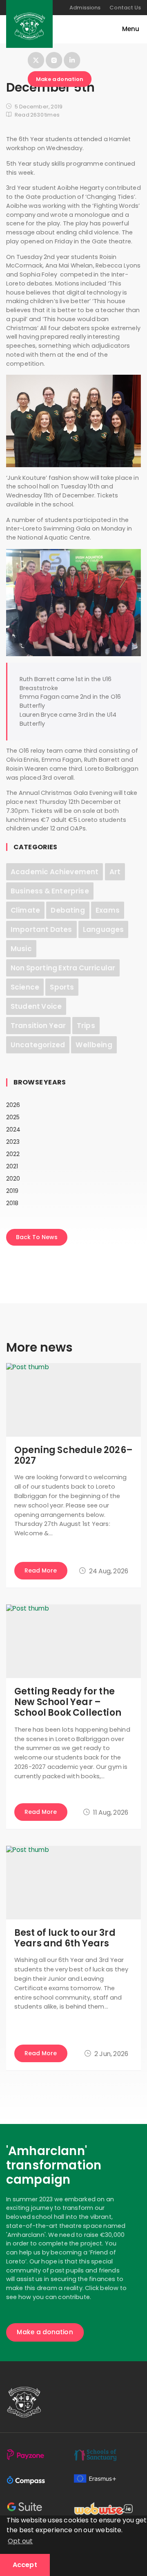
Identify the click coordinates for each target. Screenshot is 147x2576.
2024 (13, 1129)
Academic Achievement (55, 872)
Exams (108, 910)
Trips (86, 1026)
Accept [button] (25, 2565)
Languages (103, 929)
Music (21, 949)
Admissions (85, 8)
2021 (12, 1166)
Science (25, 987)
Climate (25, 910)
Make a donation (60, 79)
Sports (62, 987)
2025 (13, 1117)
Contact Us (125, 8)
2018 (12, 1203)
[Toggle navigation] (127, 29)
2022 (13, 1154)
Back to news (37, 1237)
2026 (13, 1105)
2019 (12, 1191)
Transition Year (38, 1026)
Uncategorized (38, 1045)
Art (115, 872)
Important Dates (41, 929)
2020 (13, 1179)
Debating (68, 910)
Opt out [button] (20, 2541)
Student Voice (36, 1006)
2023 (13, 1142)
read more (41, 1570)
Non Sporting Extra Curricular (63, 968)
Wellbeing (94, 1045)
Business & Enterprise (50, 891)
